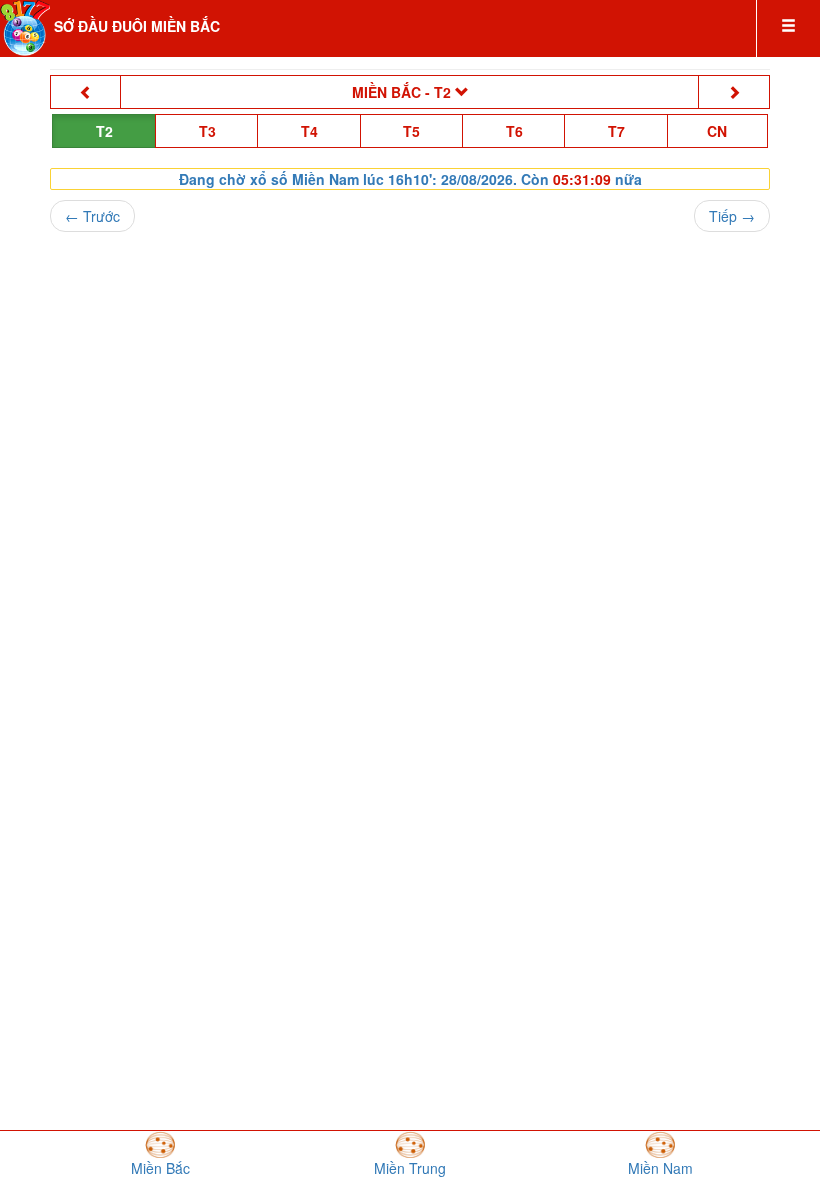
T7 (616, 131)
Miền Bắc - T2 (484, 91)
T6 (514, 131)
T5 (411, 131)
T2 (104, 131)
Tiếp (732, 216)
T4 (309, 131)
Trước (92, 216)
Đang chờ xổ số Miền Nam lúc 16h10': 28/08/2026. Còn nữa (410, 179)
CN (717, 131)
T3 (207, 131)
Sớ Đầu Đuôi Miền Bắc (137, 26)
